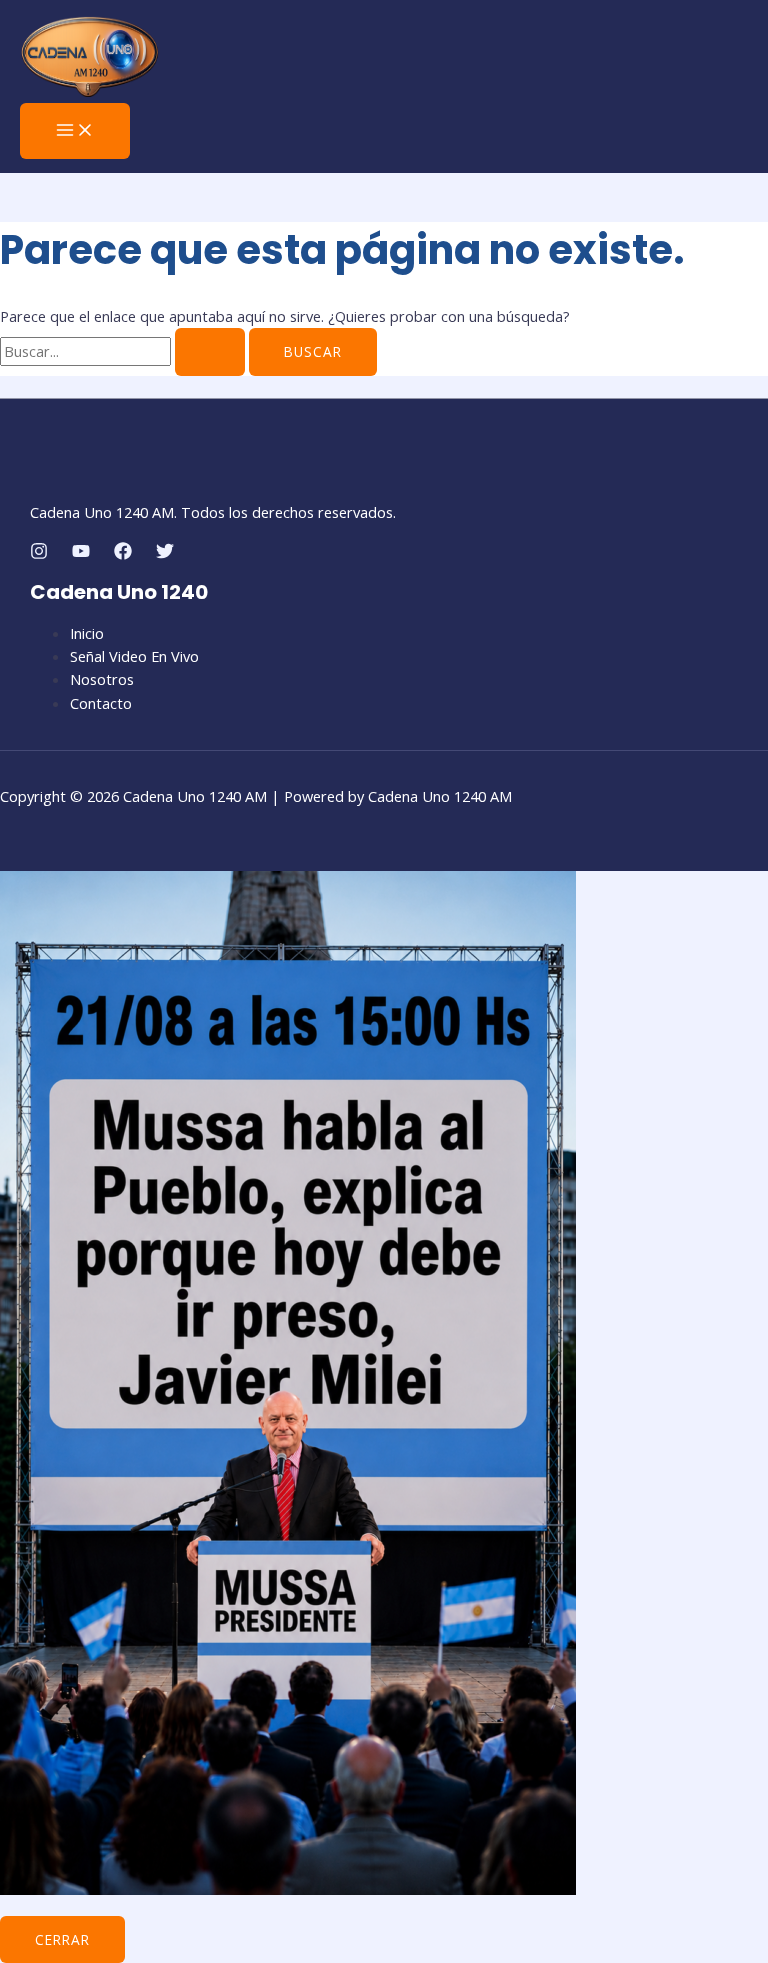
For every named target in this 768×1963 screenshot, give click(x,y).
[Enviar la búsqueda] (210, 352)
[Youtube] (81, 554)
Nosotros (102, 679)
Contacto (101, 703)
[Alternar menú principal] (75, 131)
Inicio (87, 633)
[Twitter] (165, 554)
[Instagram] (39, 554)
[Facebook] (123, 554)
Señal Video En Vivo (134, 656)
